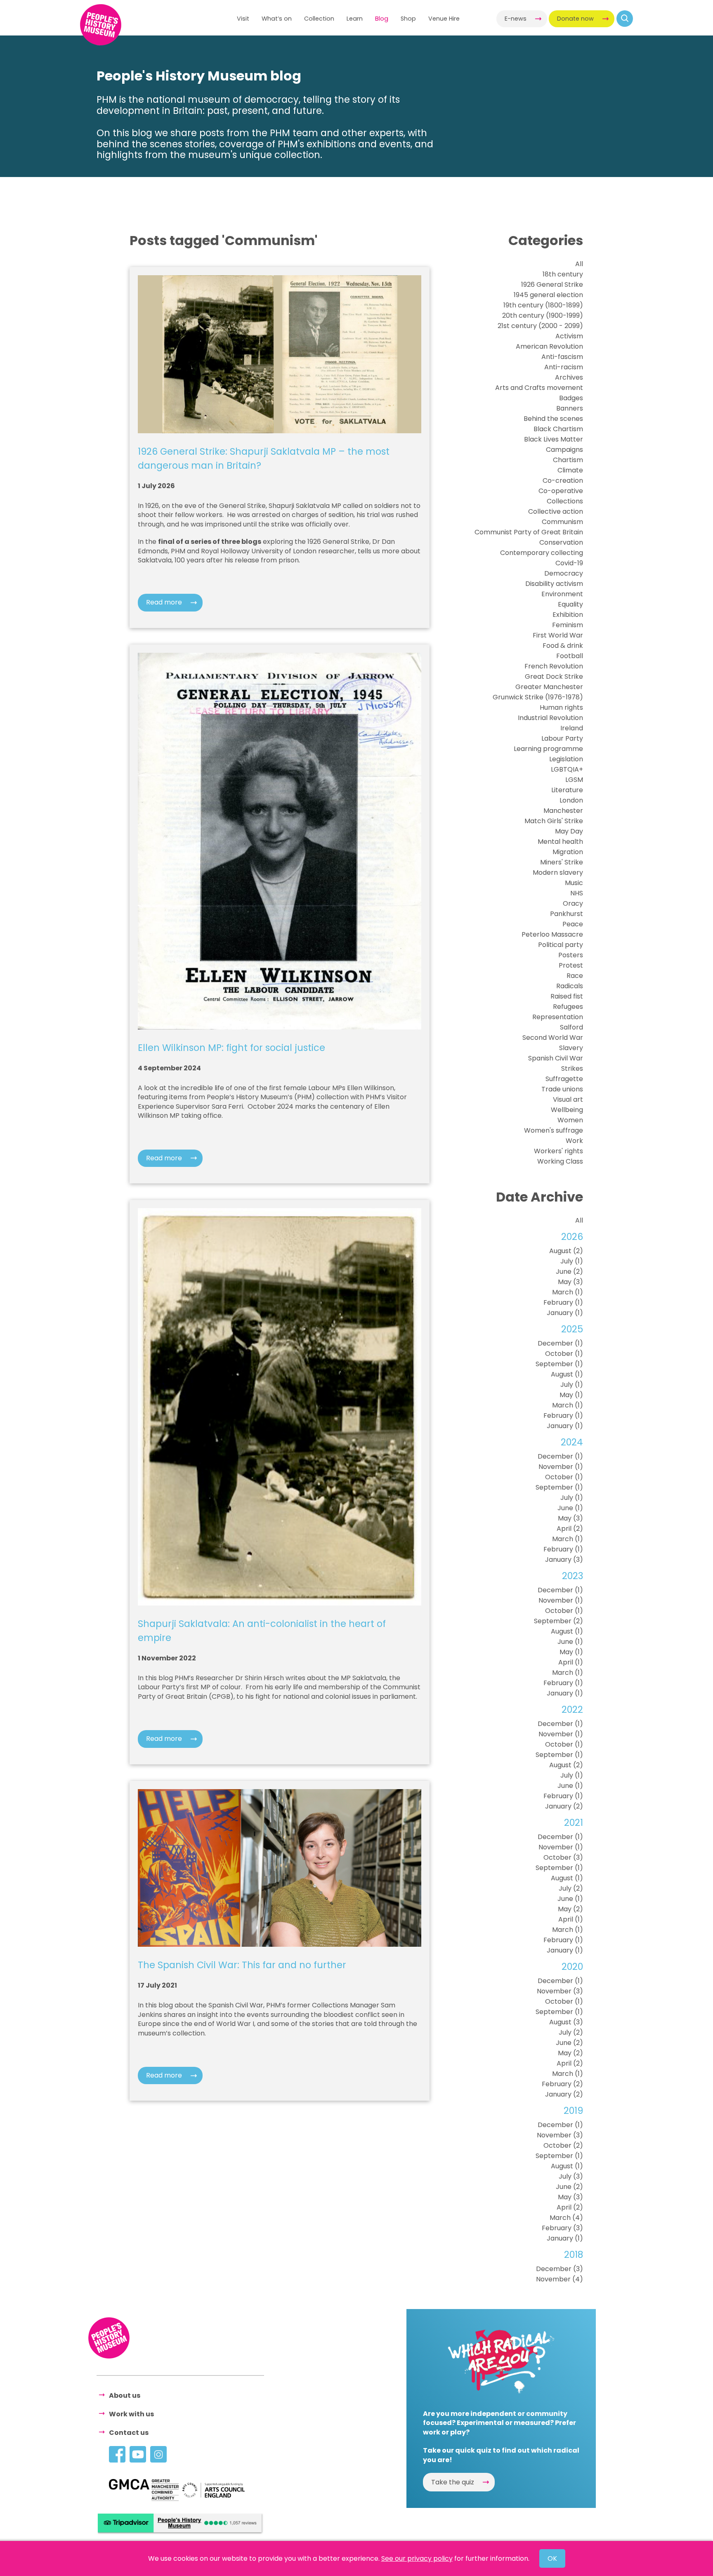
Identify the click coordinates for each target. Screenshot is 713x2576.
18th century (563, 274)
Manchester (563, 811)
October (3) (563, 1857)
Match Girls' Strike (554, 821)
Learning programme (548, 749)
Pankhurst (567, 914)
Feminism (568, 625)
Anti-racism (564, 367)
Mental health (560, 842)
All (579, 264)
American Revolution (549, 346)
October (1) (564, 1354)
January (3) (564, 1560)
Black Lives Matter (554, 439)
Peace (573, 924)
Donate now (575, 19)
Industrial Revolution (550, 718)
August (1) (567, 1374)
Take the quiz (453, 2482)
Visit (243, 19)
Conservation (561, 542)
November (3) (560, 1991)
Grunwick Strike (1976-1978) (538, 697)
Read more (164, 602)
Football (570, 656)
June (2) (569, 1271)
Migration (568, 852)
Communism (562, 522)
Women (570, 1120)
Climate (570, 470)
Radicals (570, 986)
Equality (570, 604)
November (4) (560, 2279)
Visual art (568, 1099)
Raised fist (567, 996)
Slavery (571, 1048)
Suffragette (564, 1079)
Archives (569, 377)
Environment (562, 594)
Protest (571, 965)
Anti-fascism (562, 357)
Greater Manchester (549, 687)
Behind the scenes (553, 419)
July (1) (572, 1261)
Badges (571, 398)
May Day (569, 831)
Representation (558, 1017)
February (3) (562, 2228)
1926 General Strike (552, 285)
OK (552, 2558)
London (571, 800)
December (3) (560, 2269)
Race (575, 976)
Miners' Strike (562, 862)
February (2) (562, 2084)
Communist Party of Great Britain (529, 532)
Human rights (561, 707)
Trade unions (562, 1089)
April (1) (571, 1662)
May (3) (570, 1282)
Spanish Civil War (556, 1058)
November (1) (561, 1467)
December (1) (560, 1343)
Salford (571, 1027)
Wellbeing (567, 1110)
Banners (570, 408)
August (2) (566, 1251)
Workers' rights (558, 1151)
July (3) (571, 2176)
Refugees (568, 1007)
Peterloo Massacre (552, 934)
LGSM (574, 780)
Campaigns (564, 450)
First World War (558, 635)
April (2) (570, 1529)
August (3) (566, 2022)
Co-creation (563, 480)
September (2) (558, 1621)
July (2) (571, 1888)
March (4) (566, 2218)
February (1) (563, 1302)
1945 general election (548, 295)
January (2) (564, 1806)
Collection (319, 19)
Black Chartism (558, 429)
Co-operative (561, 491)
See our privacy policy (417, 2558)
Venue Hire (444, 19)
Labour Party (562, 738)
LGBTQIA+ (567, 769)
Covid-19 (569, 563)
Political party (561, 945)
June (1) (570, 1508)
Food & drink (563, 646)
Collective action (556, 511)
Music (574, 883)
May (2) (570, 1909)
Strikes (572, 1068)
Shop (408, 19)
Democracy (564, 573)
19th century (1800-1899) (543, 305)
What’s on (277, 19)
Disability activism (554, 584)
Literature (567, 790)
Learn (355, 19)
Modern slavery (558, 872)
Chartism (568, 460)
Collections (565, 501)
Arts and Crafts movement (539, 388)
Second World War (553, 1038)
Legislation (566, 759)
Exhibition (568, 615)
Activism (569, 336)
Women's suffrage (554, 1130)
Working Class (560, 1161)
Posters (571, 955)
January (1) (565, 1313)
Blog (382, 19)
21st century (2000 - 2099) (540, 326)
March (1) (568, 1292)
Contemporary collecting (542, 553)
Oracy (573, 903)
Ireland (572, 728)
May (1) (571, 1395)
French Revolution (554, 666)
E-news (516, 19)
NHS (577, 893)
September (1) (559, 1364)
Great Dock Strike (554, 676)
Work (574, 1141)
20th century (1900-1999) (543, 315)
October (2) (563, 2145)
